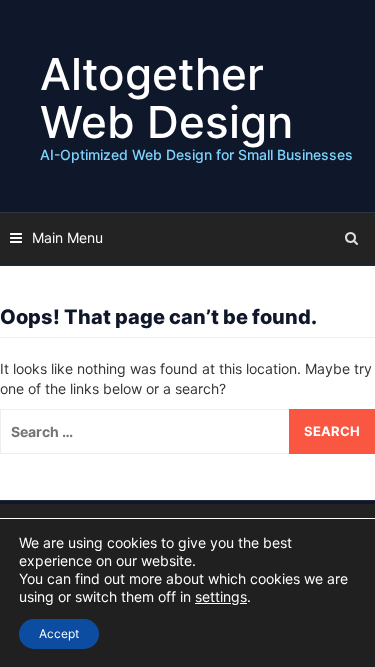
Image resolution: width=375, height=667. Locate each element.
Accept (59, 633)
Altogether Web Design (166, 98)
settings (221, 596)
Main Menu (67, 237)
